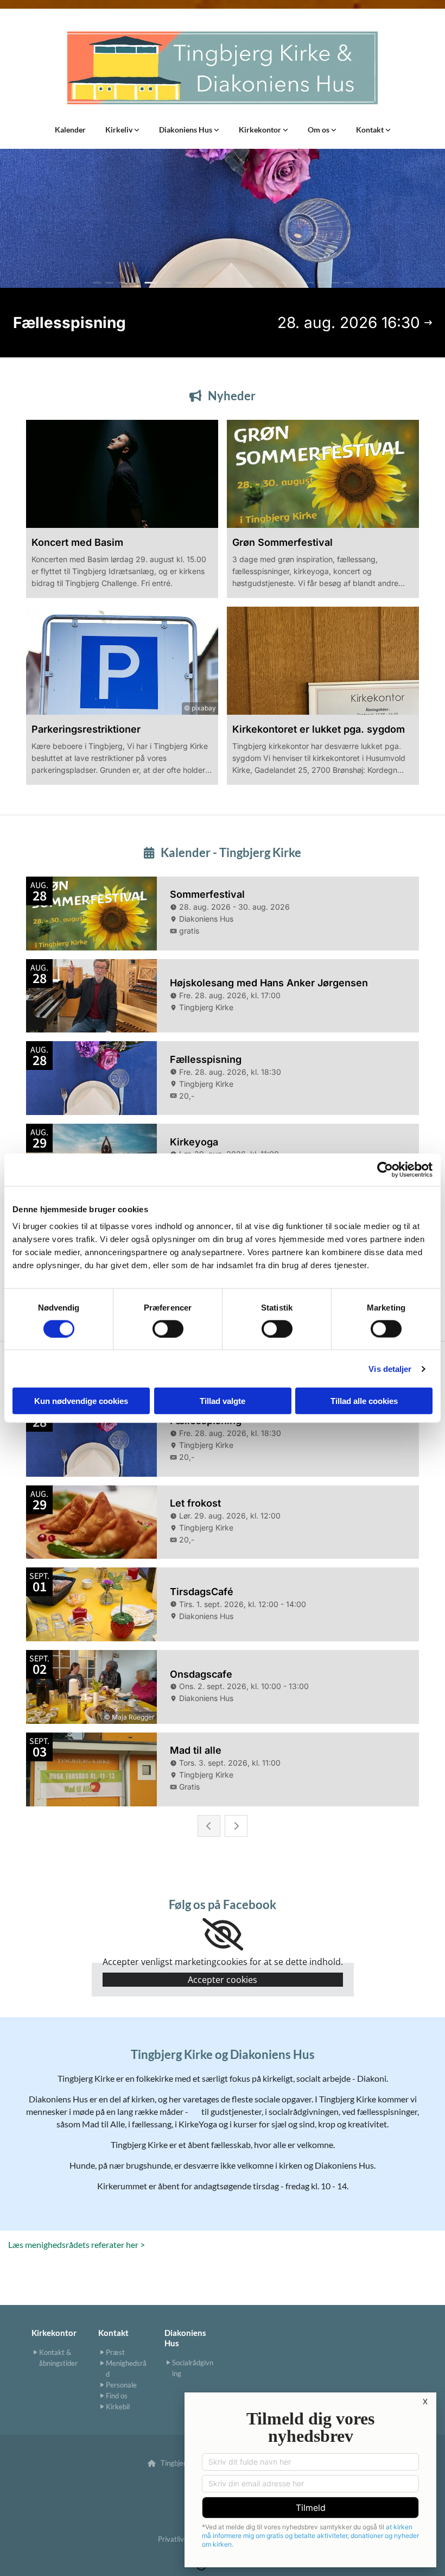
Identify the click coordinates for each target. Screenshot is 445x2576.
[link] (122, 130)
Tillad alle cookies (364, 1401)
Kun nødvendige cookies (81, 1401)
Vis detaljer (390, 1368)
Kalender (70, 130)
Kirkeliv (120, 130)
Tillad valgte (223, 1401)
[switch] (168, 1328)
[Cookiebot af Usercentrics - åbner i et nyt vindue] (385, 1169)
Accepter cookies (223, 1980)
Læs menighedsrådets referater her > (77, 2244)
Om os (319, 130)
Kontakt (371, 130)
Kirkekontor (261, 130)
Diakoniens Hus (186, 130)
